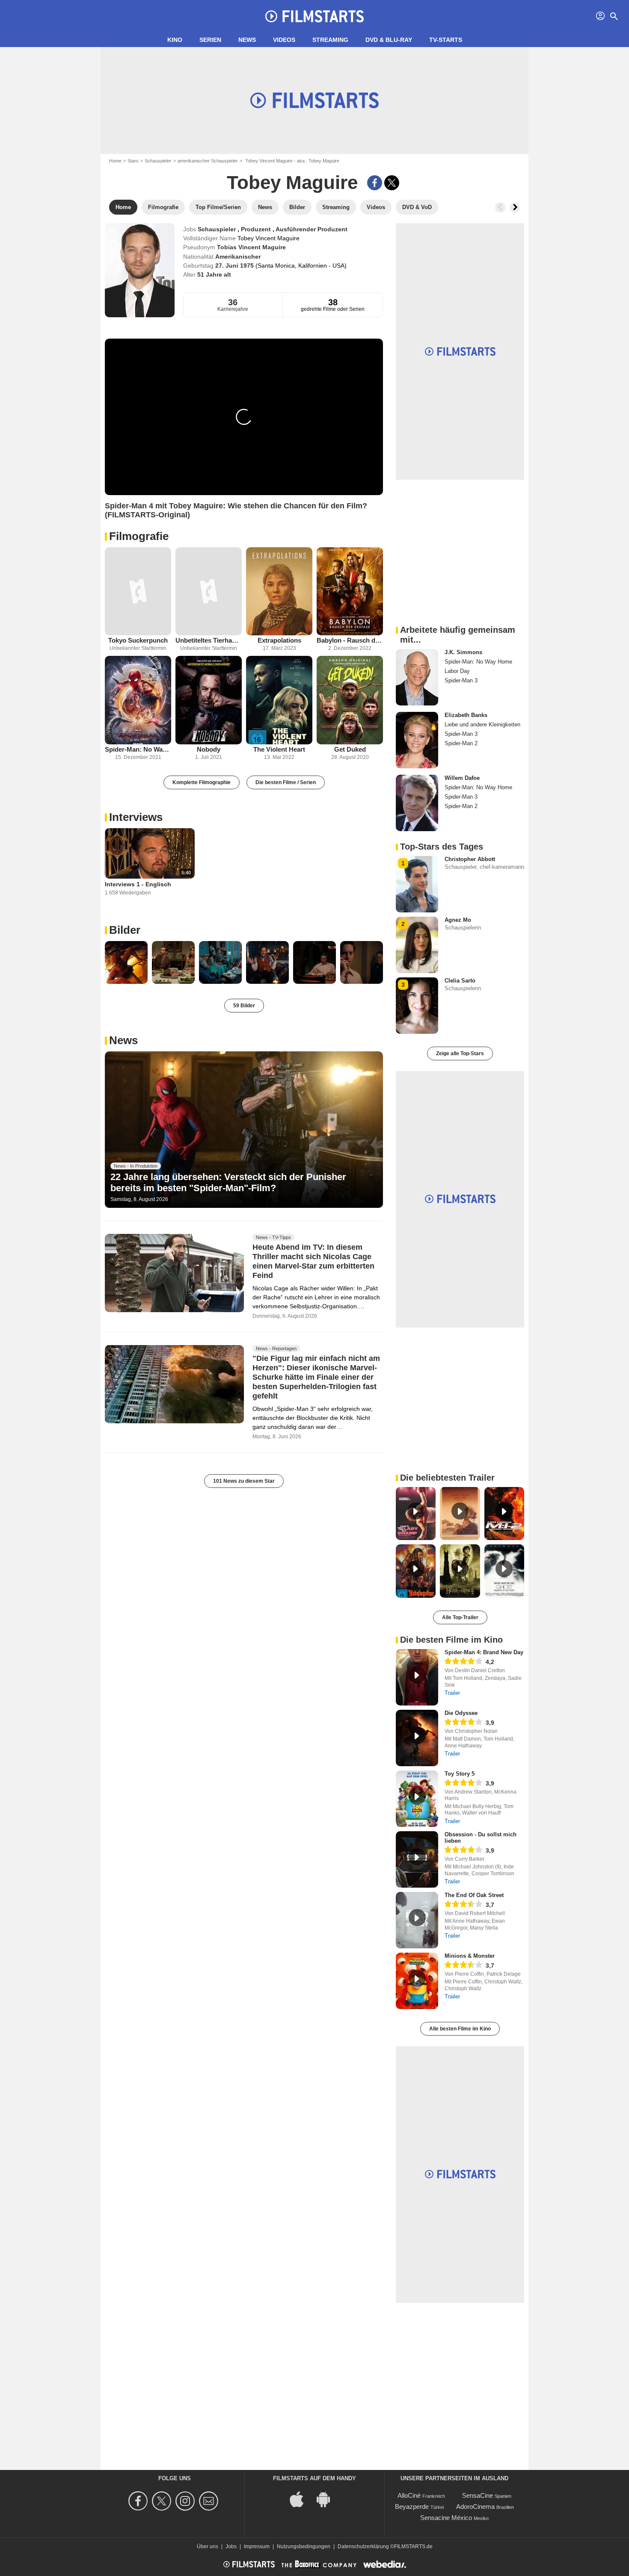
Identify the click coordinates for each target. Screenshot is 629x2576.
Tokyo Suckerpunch (138, 640)
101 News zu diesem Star (244, 1481)
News (247, 40)
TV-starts (446, 40)
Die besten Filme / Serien (286, 782)
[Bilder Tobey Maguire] (126, 962)
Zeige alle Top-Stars (460, 1053)
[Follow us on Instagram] (186, 2501)
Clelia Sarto (460, 981)
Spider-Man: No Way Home (138, 749)
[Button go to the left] (500, 207)
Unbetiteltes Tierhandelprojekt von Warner (209, 640)
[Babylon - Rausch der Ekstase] (350, 592)
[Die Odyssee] (417, 1738)
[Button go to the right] (515, 207)
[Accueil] (314, 16)
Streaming (330, 40)
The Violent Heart (279, 749)
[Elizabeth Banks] (417, 740)
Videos (284, 40)
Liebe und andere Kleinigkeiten (482, 724)
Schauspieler (158, 161)
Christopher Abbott (470, 859)
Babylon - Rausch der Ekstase (350, 640)
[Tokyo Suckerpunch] (138, 592)
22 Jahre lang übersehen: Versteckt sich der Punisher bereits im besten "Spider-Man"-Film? (228, 1182)
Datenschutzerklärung (363, 2546)
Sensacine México (446, 2518)
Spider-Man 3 (461, 680)
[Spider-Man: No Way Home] (138, 700)
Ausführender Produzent (312, 229)
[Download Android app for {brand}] (328, 2498)
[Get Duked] (350, 700)
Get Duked (350, 749)
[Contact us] (210, 2501)
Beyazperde (412, 2507)
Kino (175, 40)
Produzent (257, 229)
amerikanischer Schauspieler (208, 161)
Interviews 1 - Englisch (138, 884)
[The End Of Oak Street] (417, 1920)
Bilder (125, 930)
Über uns (208, 2546)
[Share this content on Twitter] (392, 183)
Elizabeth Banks (466, 715)
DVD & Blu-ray (389, 40)
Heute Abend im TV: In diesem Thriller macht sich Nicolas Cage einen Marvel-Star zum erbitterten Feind (313, 1261)
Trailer (452, 1693)
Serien (210, 40)
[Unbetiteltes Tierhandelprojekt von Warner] (209, 592)
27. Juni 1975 (235, 266)
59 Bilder (244, 1006)
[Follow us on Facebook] (139, 2501)
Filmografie (139, 536)
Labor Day (457, 671)
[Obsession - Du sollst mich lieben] (417, 1859)
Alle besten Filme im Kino (460, 2029)
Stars (133, 161)
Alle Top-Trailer (460, 1617)
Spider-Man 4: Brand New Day (484, 1652)
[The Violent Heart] (279, 700)
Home (115, 161)
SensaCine (478, 2495)
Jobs (231, 2546)
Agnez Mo (458, 920)
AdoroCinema (475, 2507)
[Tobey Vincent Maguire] (140, 270)
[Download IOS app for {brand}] (301, 2498)
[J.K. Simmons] (417, 677)
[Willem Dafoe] (417, 803)
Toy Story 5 (460, 1774)
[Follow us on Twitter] (163, 2501)
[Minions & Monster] (417, 1981)
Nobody (209, 749)
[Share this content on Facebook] (375, 183)
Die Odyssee (461, 1713)
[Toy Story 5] (417, 1799)
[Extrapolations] (279, 592)
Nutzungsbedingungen (304, 2546)
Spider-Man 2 (461, 743)
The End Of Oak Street (474, 1895)
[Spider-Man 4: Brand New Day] (417, 1677)
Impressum (257, 2546)
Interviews (136, 817)
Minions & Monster (470, 1956)
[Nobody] (209, 700)
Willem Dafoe (462, 778)
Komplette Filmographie (202, 782)
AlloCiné (409, 2495)
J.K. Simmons (463, 652)
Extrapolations (279, 640)
